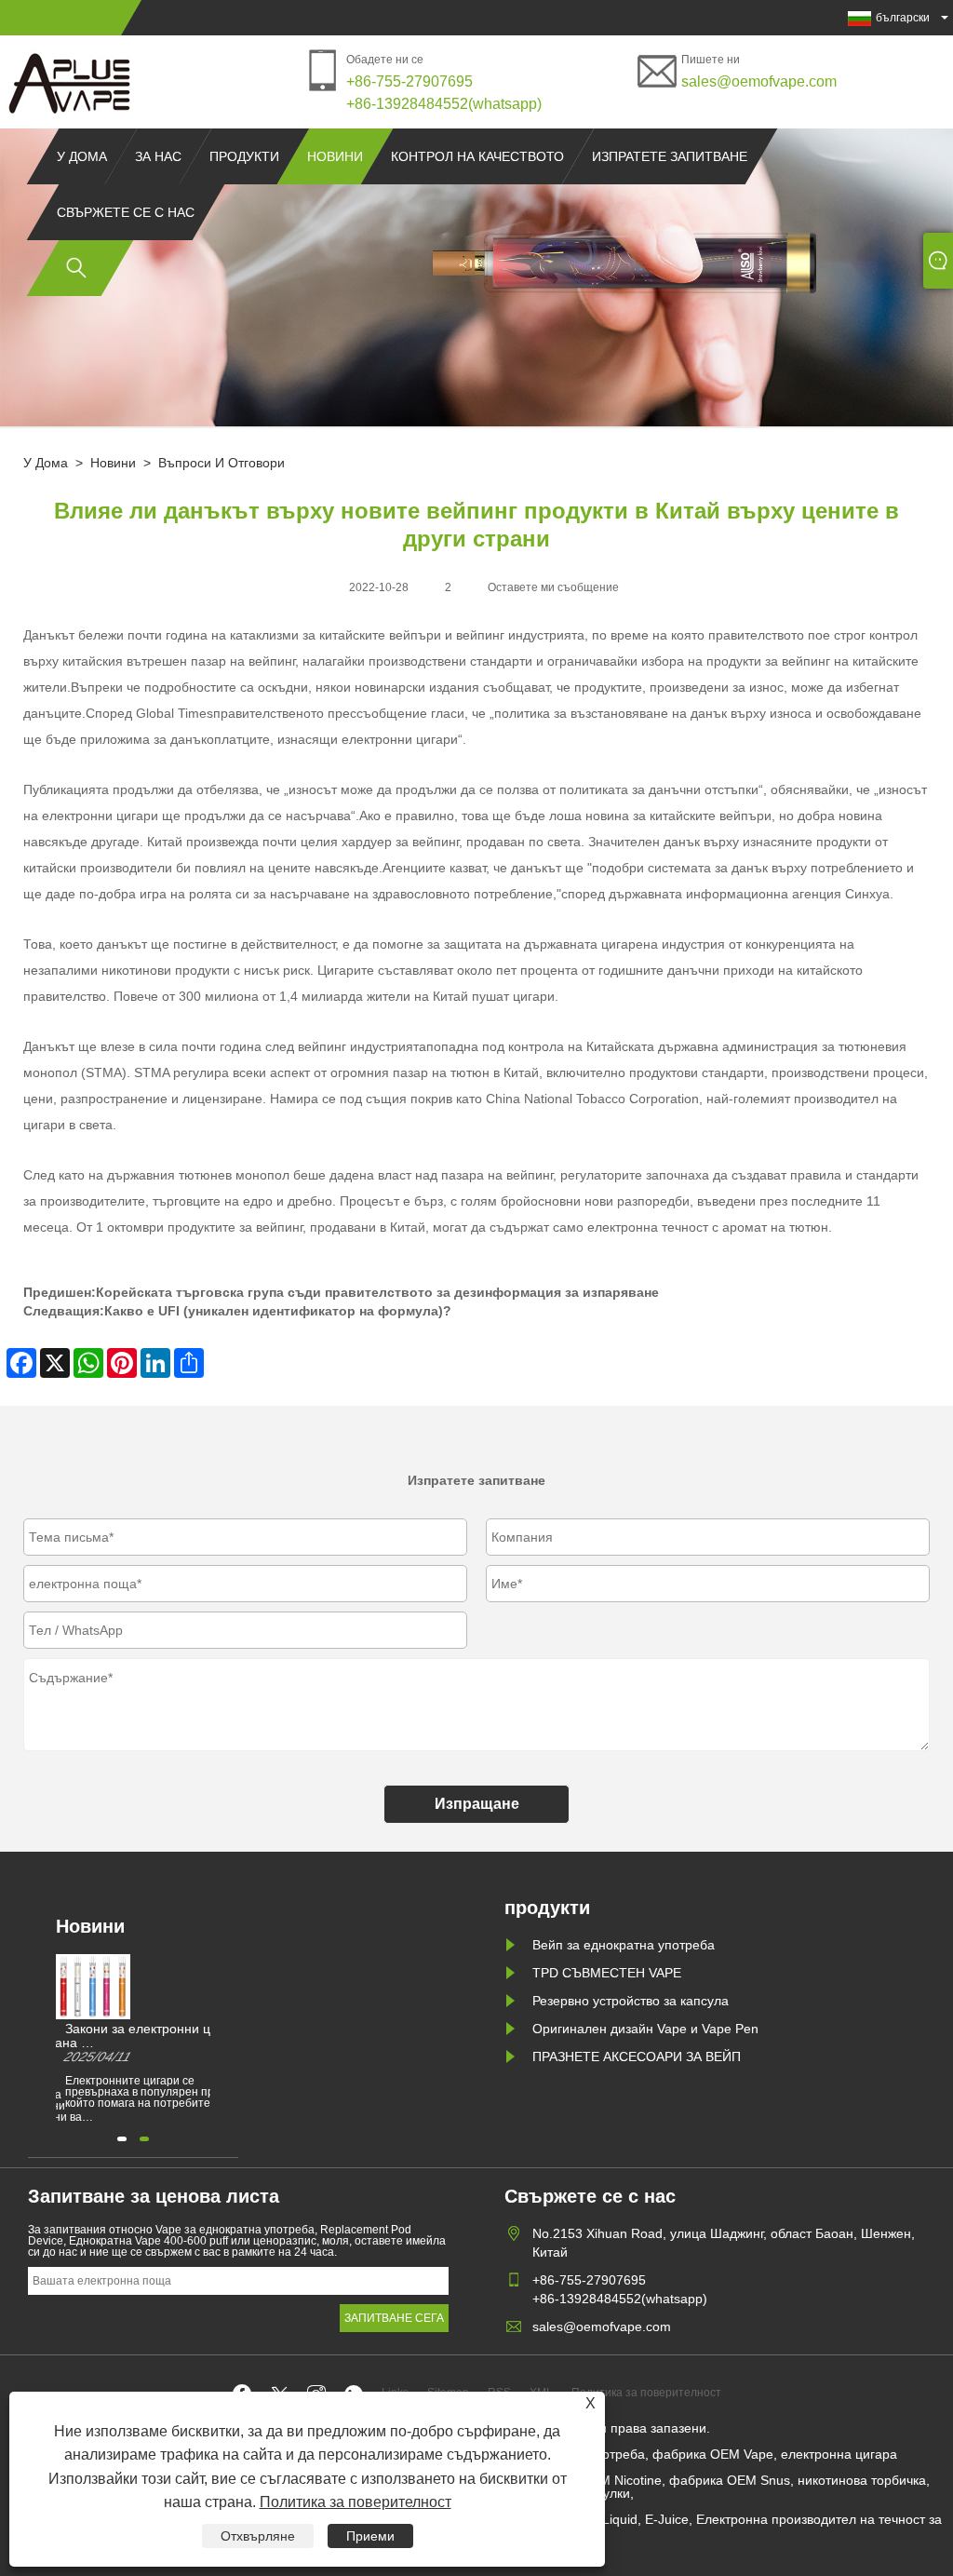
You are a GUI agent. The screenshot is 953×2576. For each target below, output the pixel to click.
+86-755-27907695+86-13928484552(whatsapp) (444, 93)
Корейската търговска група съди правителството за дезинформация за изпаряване (377, 1292)
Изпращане (477, 1804)
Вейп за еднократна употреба (624, 1945)
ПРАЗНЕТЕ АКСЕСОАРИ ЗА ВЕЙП (637, 2057)
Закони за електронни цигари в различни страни (155, 2030)
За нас (158, 156)
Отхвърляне (258, 2536)
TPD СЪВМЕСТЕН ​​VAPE (607, 1973)
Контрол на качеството (477, 156)
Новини (335, 156)
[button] (122, 2139)
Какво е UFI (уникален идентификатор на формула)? (278, 1311)
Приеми (370, 2536)
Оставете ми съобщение (553, 587)
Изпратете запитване (670, 156)
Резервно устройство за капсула (631, 2001)
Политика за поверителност (356, 2502)
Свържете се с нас (126, 212)
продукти (244, 156)
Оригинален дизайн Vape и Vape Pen (645, 2029)
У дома (82, 156)
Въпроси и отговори (221, 463)
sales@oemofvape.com (759, 81)
